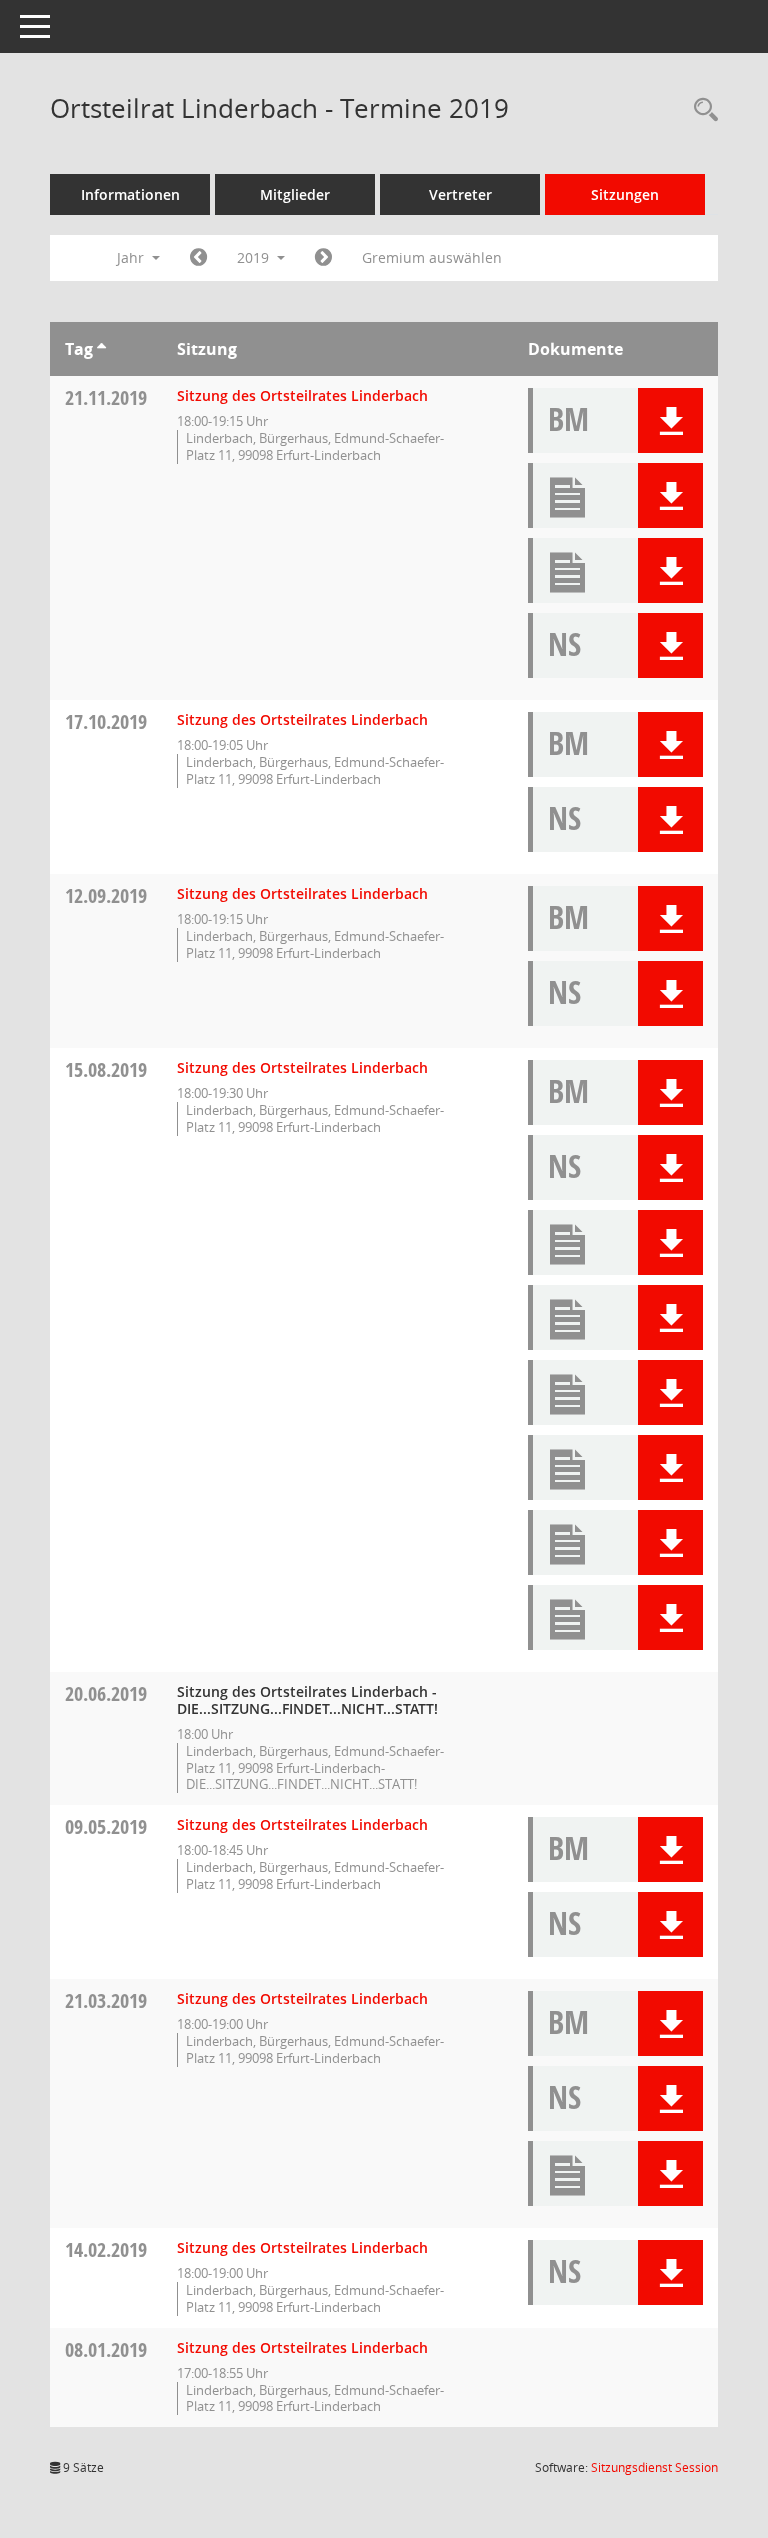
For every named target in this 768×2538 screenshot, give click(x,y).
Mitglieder (295, 194)
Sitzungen (625, 194)
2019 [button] (255, 257)
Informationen (130, 194)
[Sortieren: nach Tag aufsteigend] (101, 349)
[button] (670, 420)
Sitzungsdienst (654, 2467)
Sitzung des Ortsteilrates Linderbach (302, 395)
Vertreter (460, 194)
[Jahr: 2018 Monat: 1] (198, 258)
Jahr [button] (132, 257)
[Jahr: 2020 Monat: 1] (323, 258)
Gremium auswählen (432, 257)
